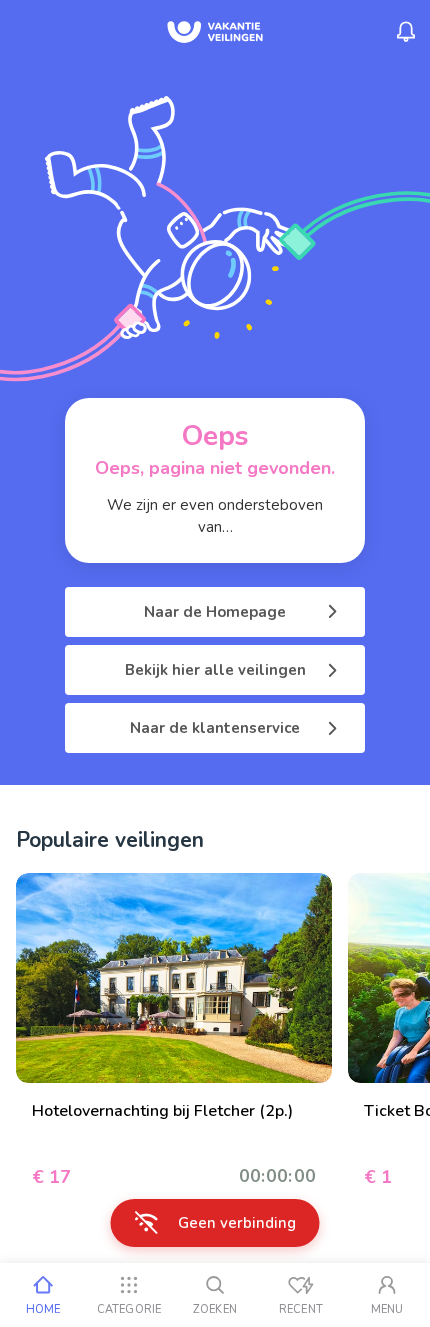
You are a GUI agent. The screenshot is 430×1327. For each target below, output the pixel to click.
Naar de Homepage (215, 612)
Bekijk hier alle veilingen (215, 670)
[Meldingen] (406, 32)
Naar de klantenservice (215, 728)
